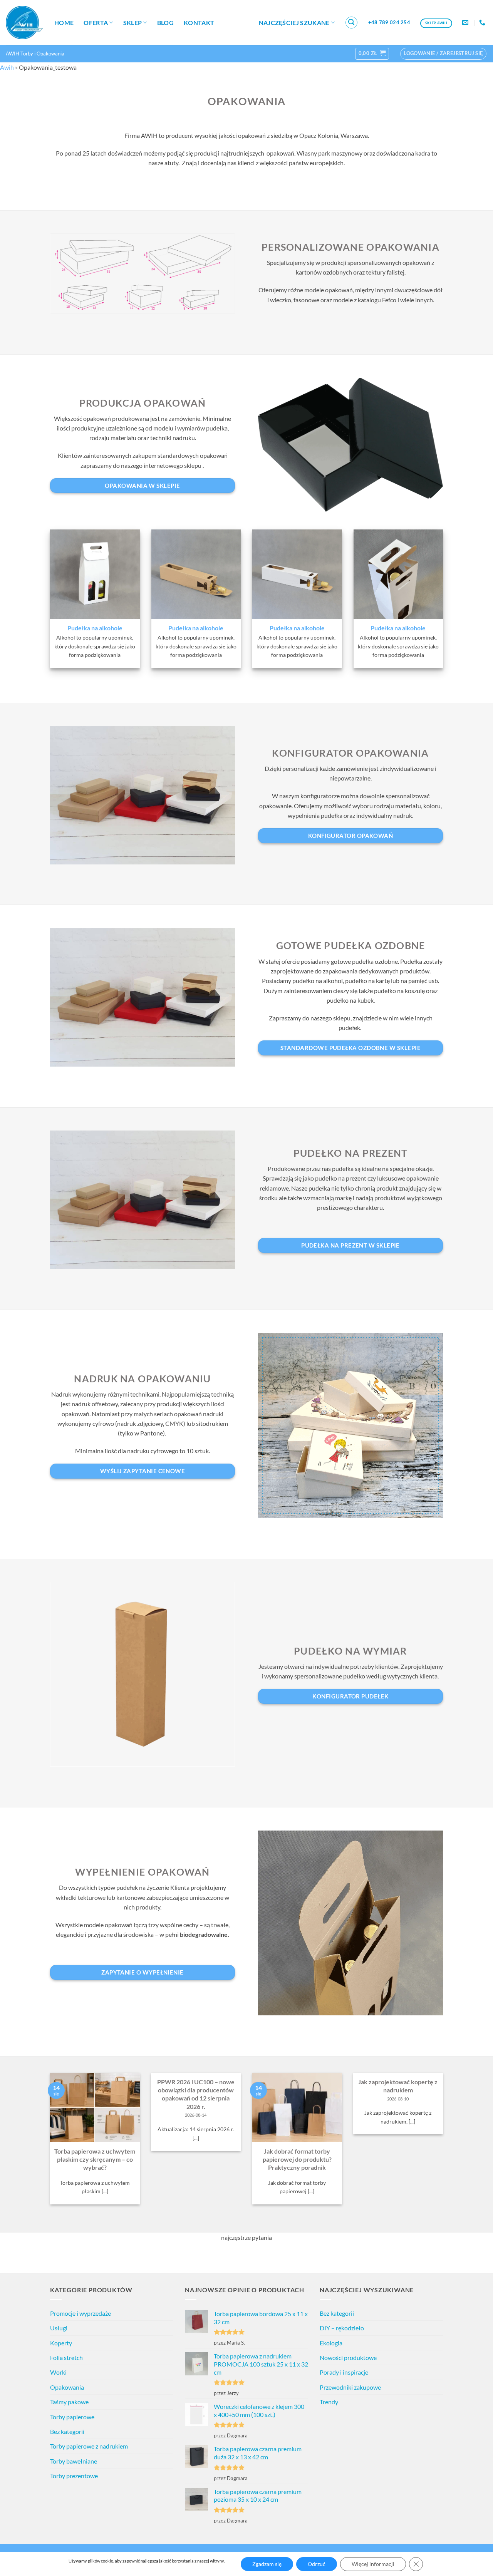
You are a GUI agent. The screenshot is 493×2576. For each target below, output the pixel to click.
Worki (58, 2372)
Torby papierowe (72, 2417)
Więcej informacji (373, 2564)
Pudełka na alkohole (95, 628)
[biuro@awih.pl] (466, 23)
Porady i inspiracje (344, 2372)
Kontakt (199, 23)
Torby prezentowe (74, 2476)
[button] (352, 23)
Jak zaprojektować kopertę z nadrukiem (398, 2086)
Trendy (329, 2402)
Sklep (133, 23)
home (64, 23)
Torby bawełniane (74, 2461)
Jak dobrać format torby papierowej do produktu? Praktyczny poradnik (297, 2159)
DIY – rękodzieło (342, 2328)
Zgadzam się (267, 2564)
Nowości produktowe (348, 2357)
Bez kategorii (67, 2431)
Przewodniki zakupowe (350, 2387)
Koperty (61, 2343)
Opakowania (67, 2387)
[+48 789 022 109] (483, 23)
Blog (165, 23)
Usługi (59, 2328)
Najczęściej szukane (294, 23)
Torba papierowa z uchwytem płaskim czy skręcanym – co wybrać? (95, 2159)
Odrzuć (317, 2564)
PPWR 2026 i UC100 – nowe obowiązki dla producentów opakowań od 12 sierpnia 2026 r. (196, 2094)
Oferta (96, 23)
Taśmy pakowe (69, 2402)
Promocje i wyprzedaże (80, 2313)
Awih (7, 67)
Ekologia (331, 2343)
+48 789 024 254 (389, 22)
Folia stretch (66, 2357)
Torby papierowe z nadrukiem (89, 2446)
